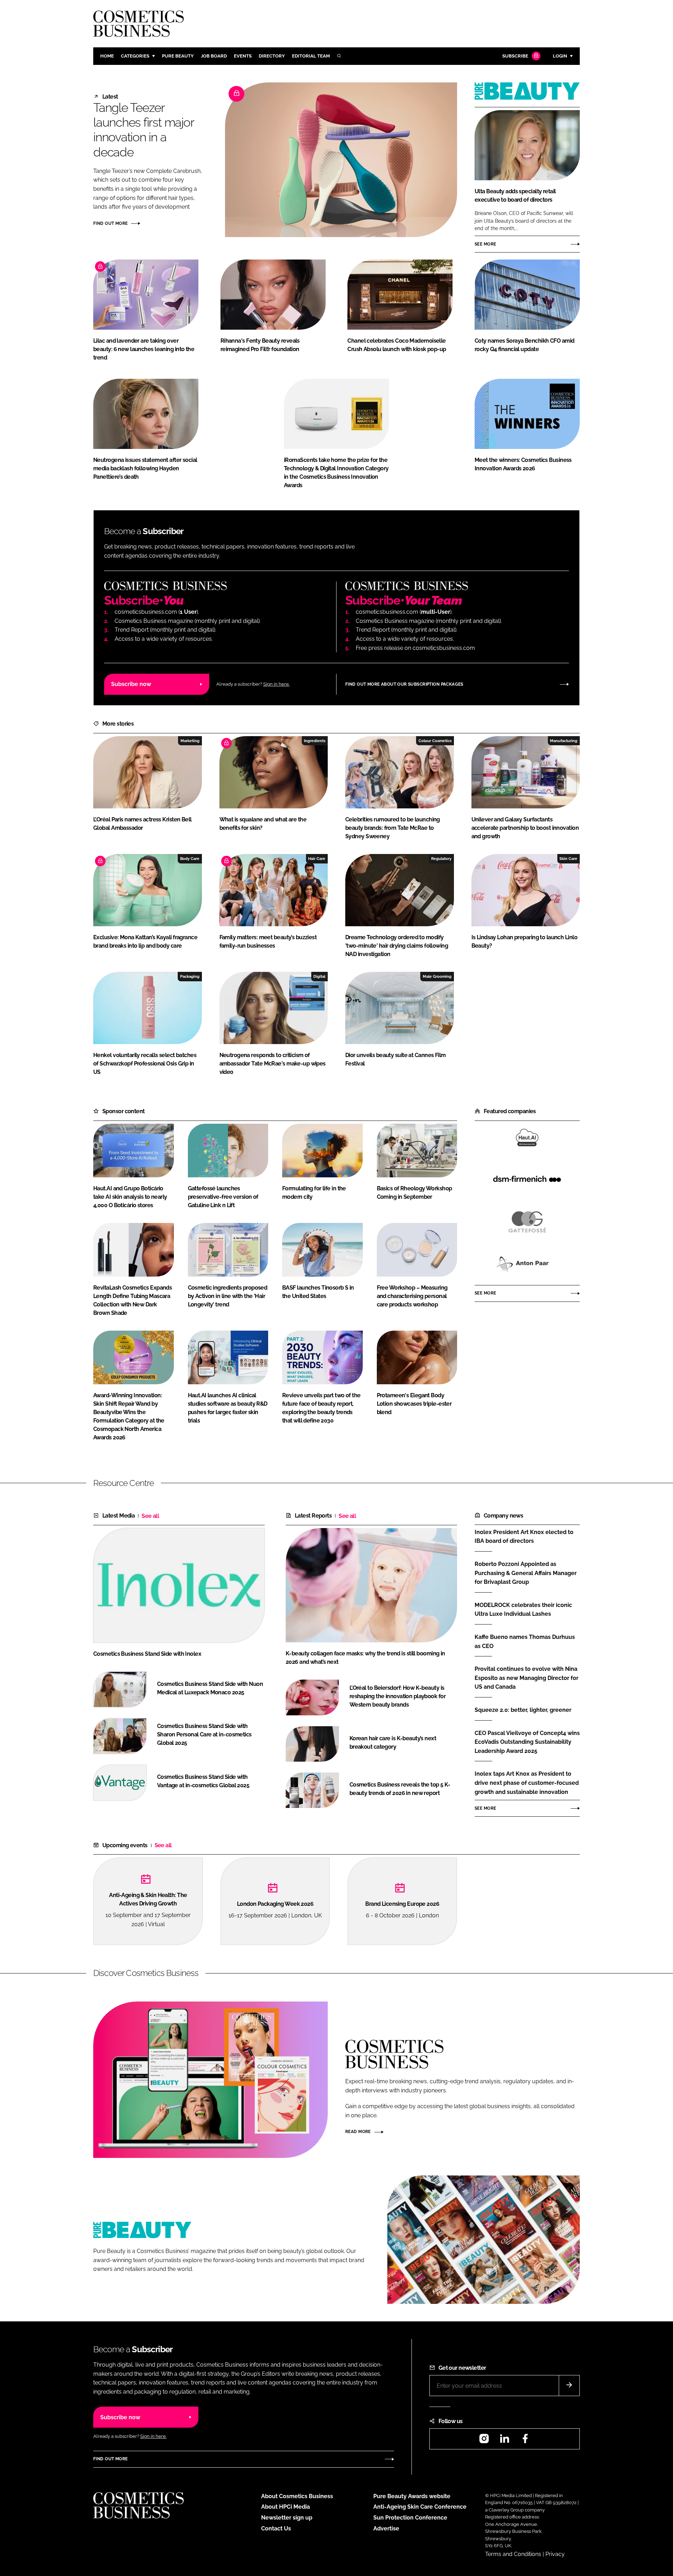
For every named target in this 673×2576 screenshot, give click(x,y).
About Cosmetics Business (297, 2496)
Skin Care (568, 859)
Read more (358, 2132)
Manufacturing (564, 741)
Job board (214, 56)
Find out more (110, 223)
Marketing (190, 741)
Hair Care (317, 859)
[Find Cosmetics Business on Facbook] (525, 2441)
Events (243, 56)
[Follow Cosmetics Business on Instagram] (484, 2441)
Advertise (386, 2528)
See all (150, 1516)
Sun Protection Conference (410, 2518)
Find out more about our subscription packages (404, 684)
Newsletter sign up (287, 2518)
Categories (135, 56)
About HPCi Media (285, 2507)
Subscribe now (131, 684)
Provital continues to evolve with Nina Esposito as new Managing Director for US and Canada (526, 1678)
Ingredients (315, 741)
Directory (272, 56)
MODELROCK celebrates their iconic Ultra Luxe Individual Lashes (523, 1609)
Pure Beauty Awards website (412, 2496)
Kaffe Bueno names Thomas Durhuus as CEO (525, 1642)
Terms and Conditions (513, 2554)
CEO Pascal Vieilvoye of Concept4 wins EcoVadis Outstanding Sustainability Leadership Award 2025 (527, 1742)
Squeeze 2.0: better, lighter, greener (523, 1710)
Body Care (190, 859)
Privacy (555, 2554)
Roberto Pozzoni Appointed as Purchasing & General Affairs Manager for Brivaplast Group (526, 1573)
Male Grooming (437, 976)
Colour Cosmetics (435, 741)
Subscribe (515, 56)
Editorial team (311, 56)
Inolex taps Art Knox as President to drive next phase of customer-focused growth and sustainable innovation (527, 1783)
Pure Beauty (178, 56)
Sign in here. (276, 684)
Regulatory (441, 859)
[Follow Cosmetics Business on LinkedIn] (504, 2441)
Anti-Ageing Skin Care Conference (420, 2507)
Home (107, 56)
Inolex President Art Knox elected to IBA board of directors (524, 1536)
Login (560, 56)
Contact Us (276, 2528)
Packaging (190, 976)
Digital (319, 976)
